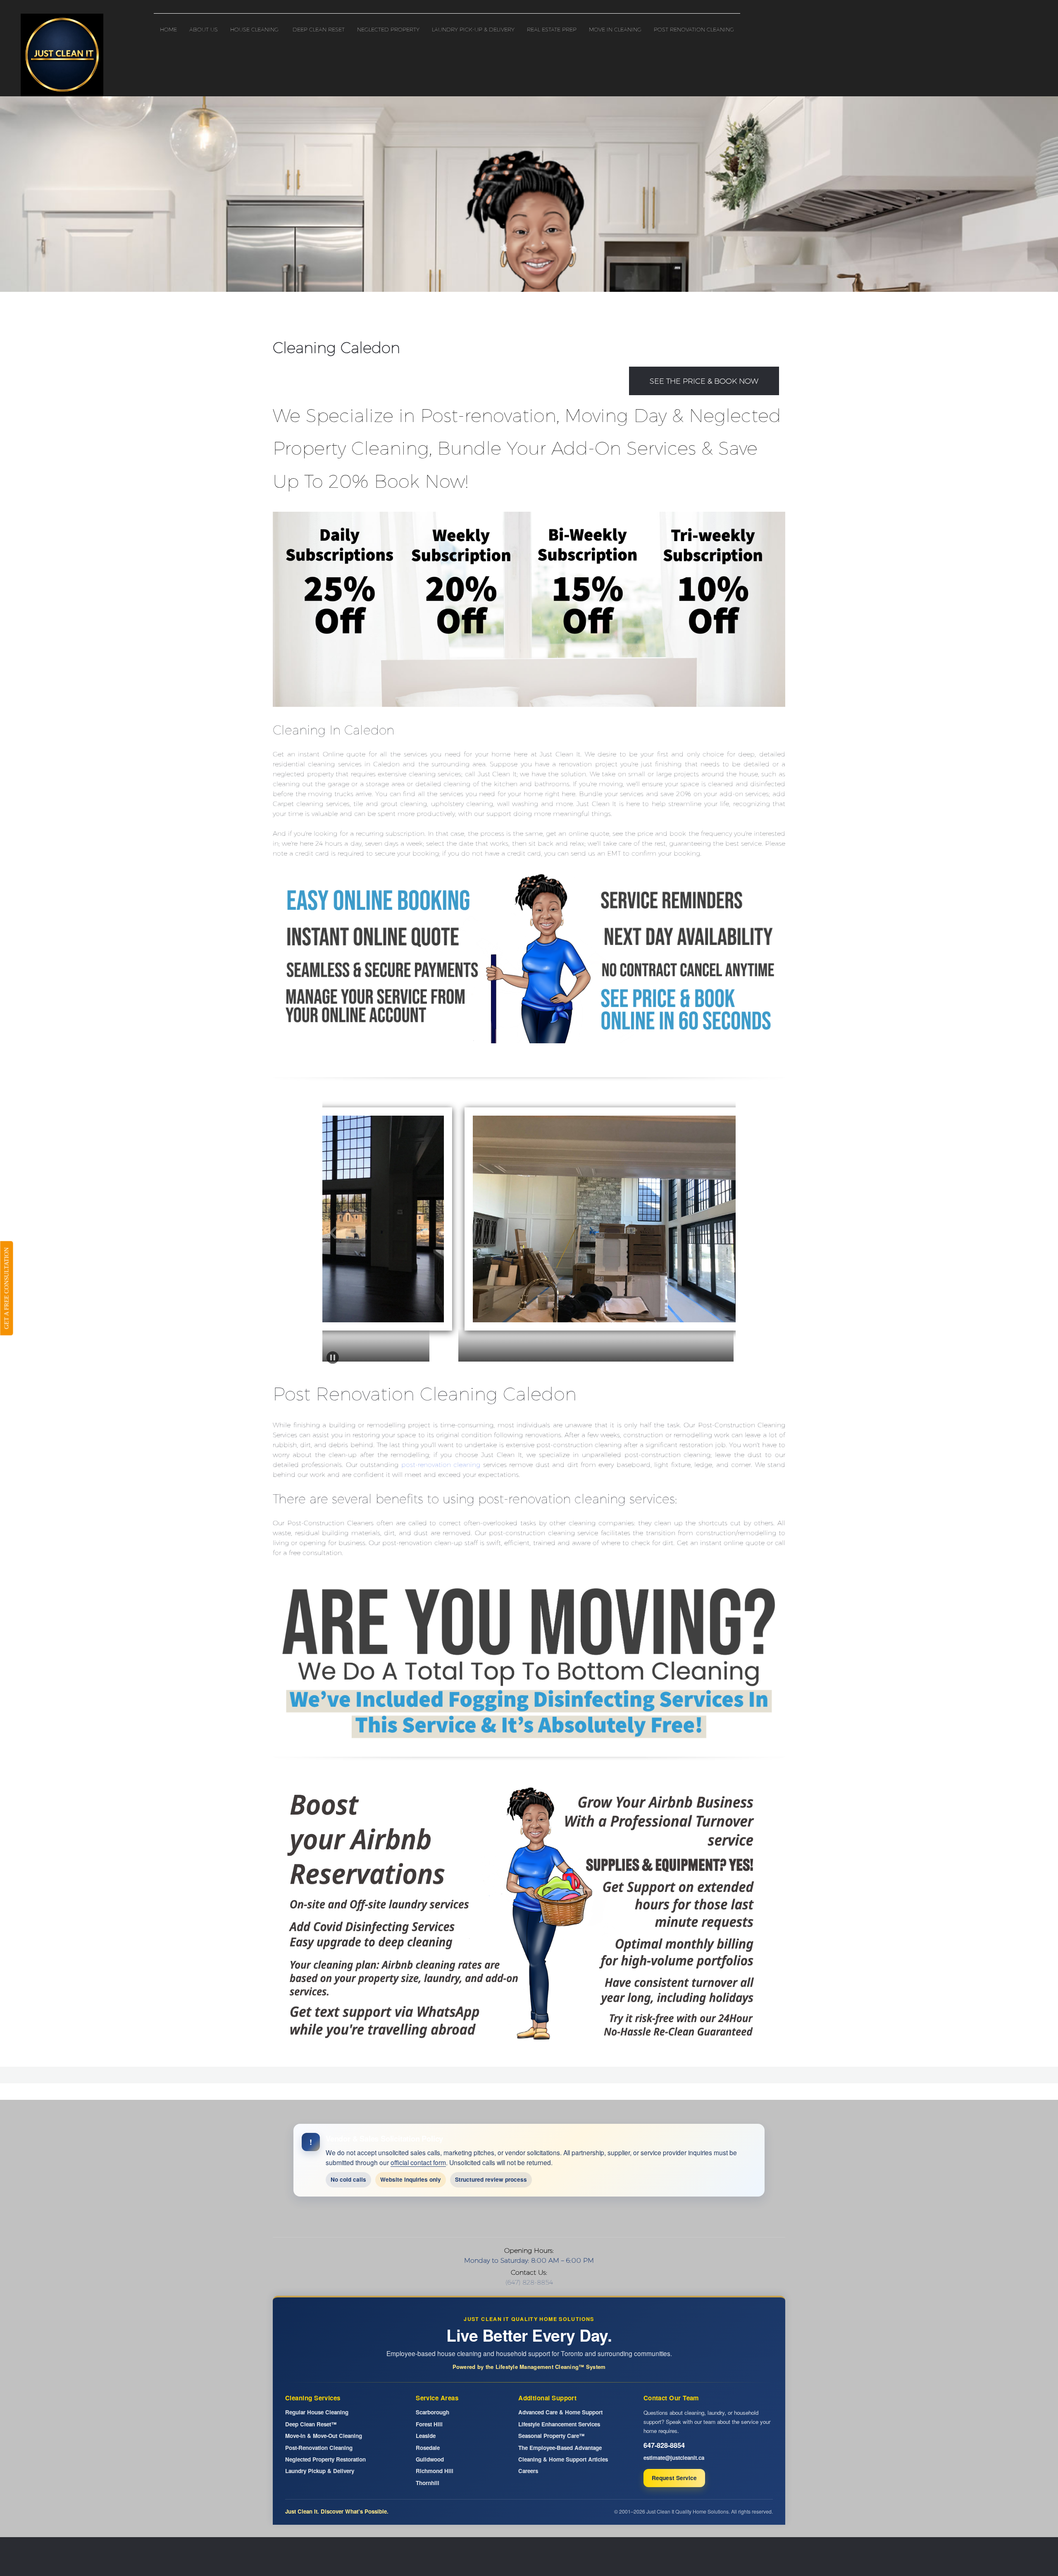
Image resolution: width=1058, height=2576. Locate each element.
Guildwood (430, 2459)
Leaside (426, 2436)
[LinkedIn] (554, 2218)
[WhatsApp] (570, 2218)
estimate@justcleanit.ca (674, 2458)
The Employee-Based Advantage (560, 2448)
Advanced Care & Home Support (560, 2412)
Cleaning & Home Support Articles (563, 2459)
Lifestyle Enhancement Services (559, 2424)
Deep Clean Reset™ (311, 2424)
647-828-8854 (664, 2445)
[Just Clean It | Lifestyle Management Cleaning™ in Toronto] (62, 55)
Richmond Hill (435, 2471)
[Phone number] (488, 2218)
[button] (461, 1221)
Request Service (674, 2478)
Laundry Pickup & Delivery (320, 2471)
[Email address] (504, 2218)
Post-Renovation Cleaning (319, 2448)
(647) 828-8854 (529, 2282)
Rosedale (428, 2448)
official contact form (418, 2162)
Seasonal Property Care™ (551, 2436)
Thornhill (428, 2483)
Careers (528, 2471)
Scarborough (432, 2412)
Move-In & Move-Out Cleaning (324, 2436)
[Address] (521, 2218)
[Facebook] (537, 2218)
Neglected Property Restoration (325, 2459)
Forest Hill (429, 2424)
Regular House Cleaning (317, 2412)
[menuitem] (168, 27)
